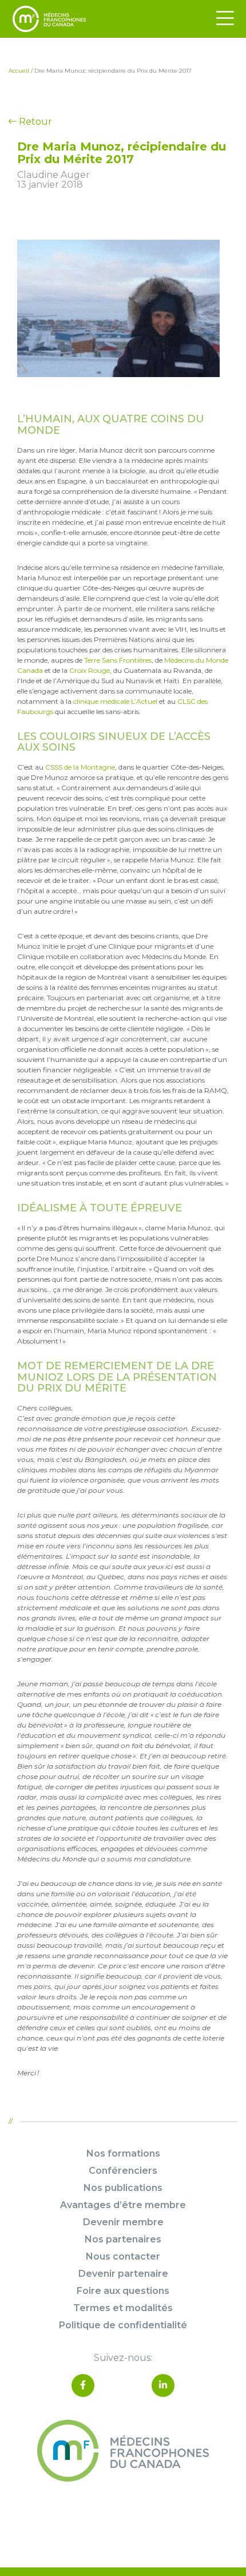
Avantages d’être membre (123, 2205)
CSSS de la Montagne (80, 767)
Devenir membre (123, 2222)
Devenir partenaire (123, 2274)
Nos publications (123, 2188)
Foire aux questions (123, 2291)
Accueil (19, 71)
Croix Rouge (90, 670)
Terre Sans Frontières (118, 660)
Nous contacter (123, 2256)
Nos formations (123, 2153)
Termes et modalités (123, 2308)
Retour (34, 122)
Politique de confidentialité (123, 2325)
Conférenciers (123, 2171)
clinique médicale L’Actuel (115, 701)
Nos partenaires (123, 2239)
